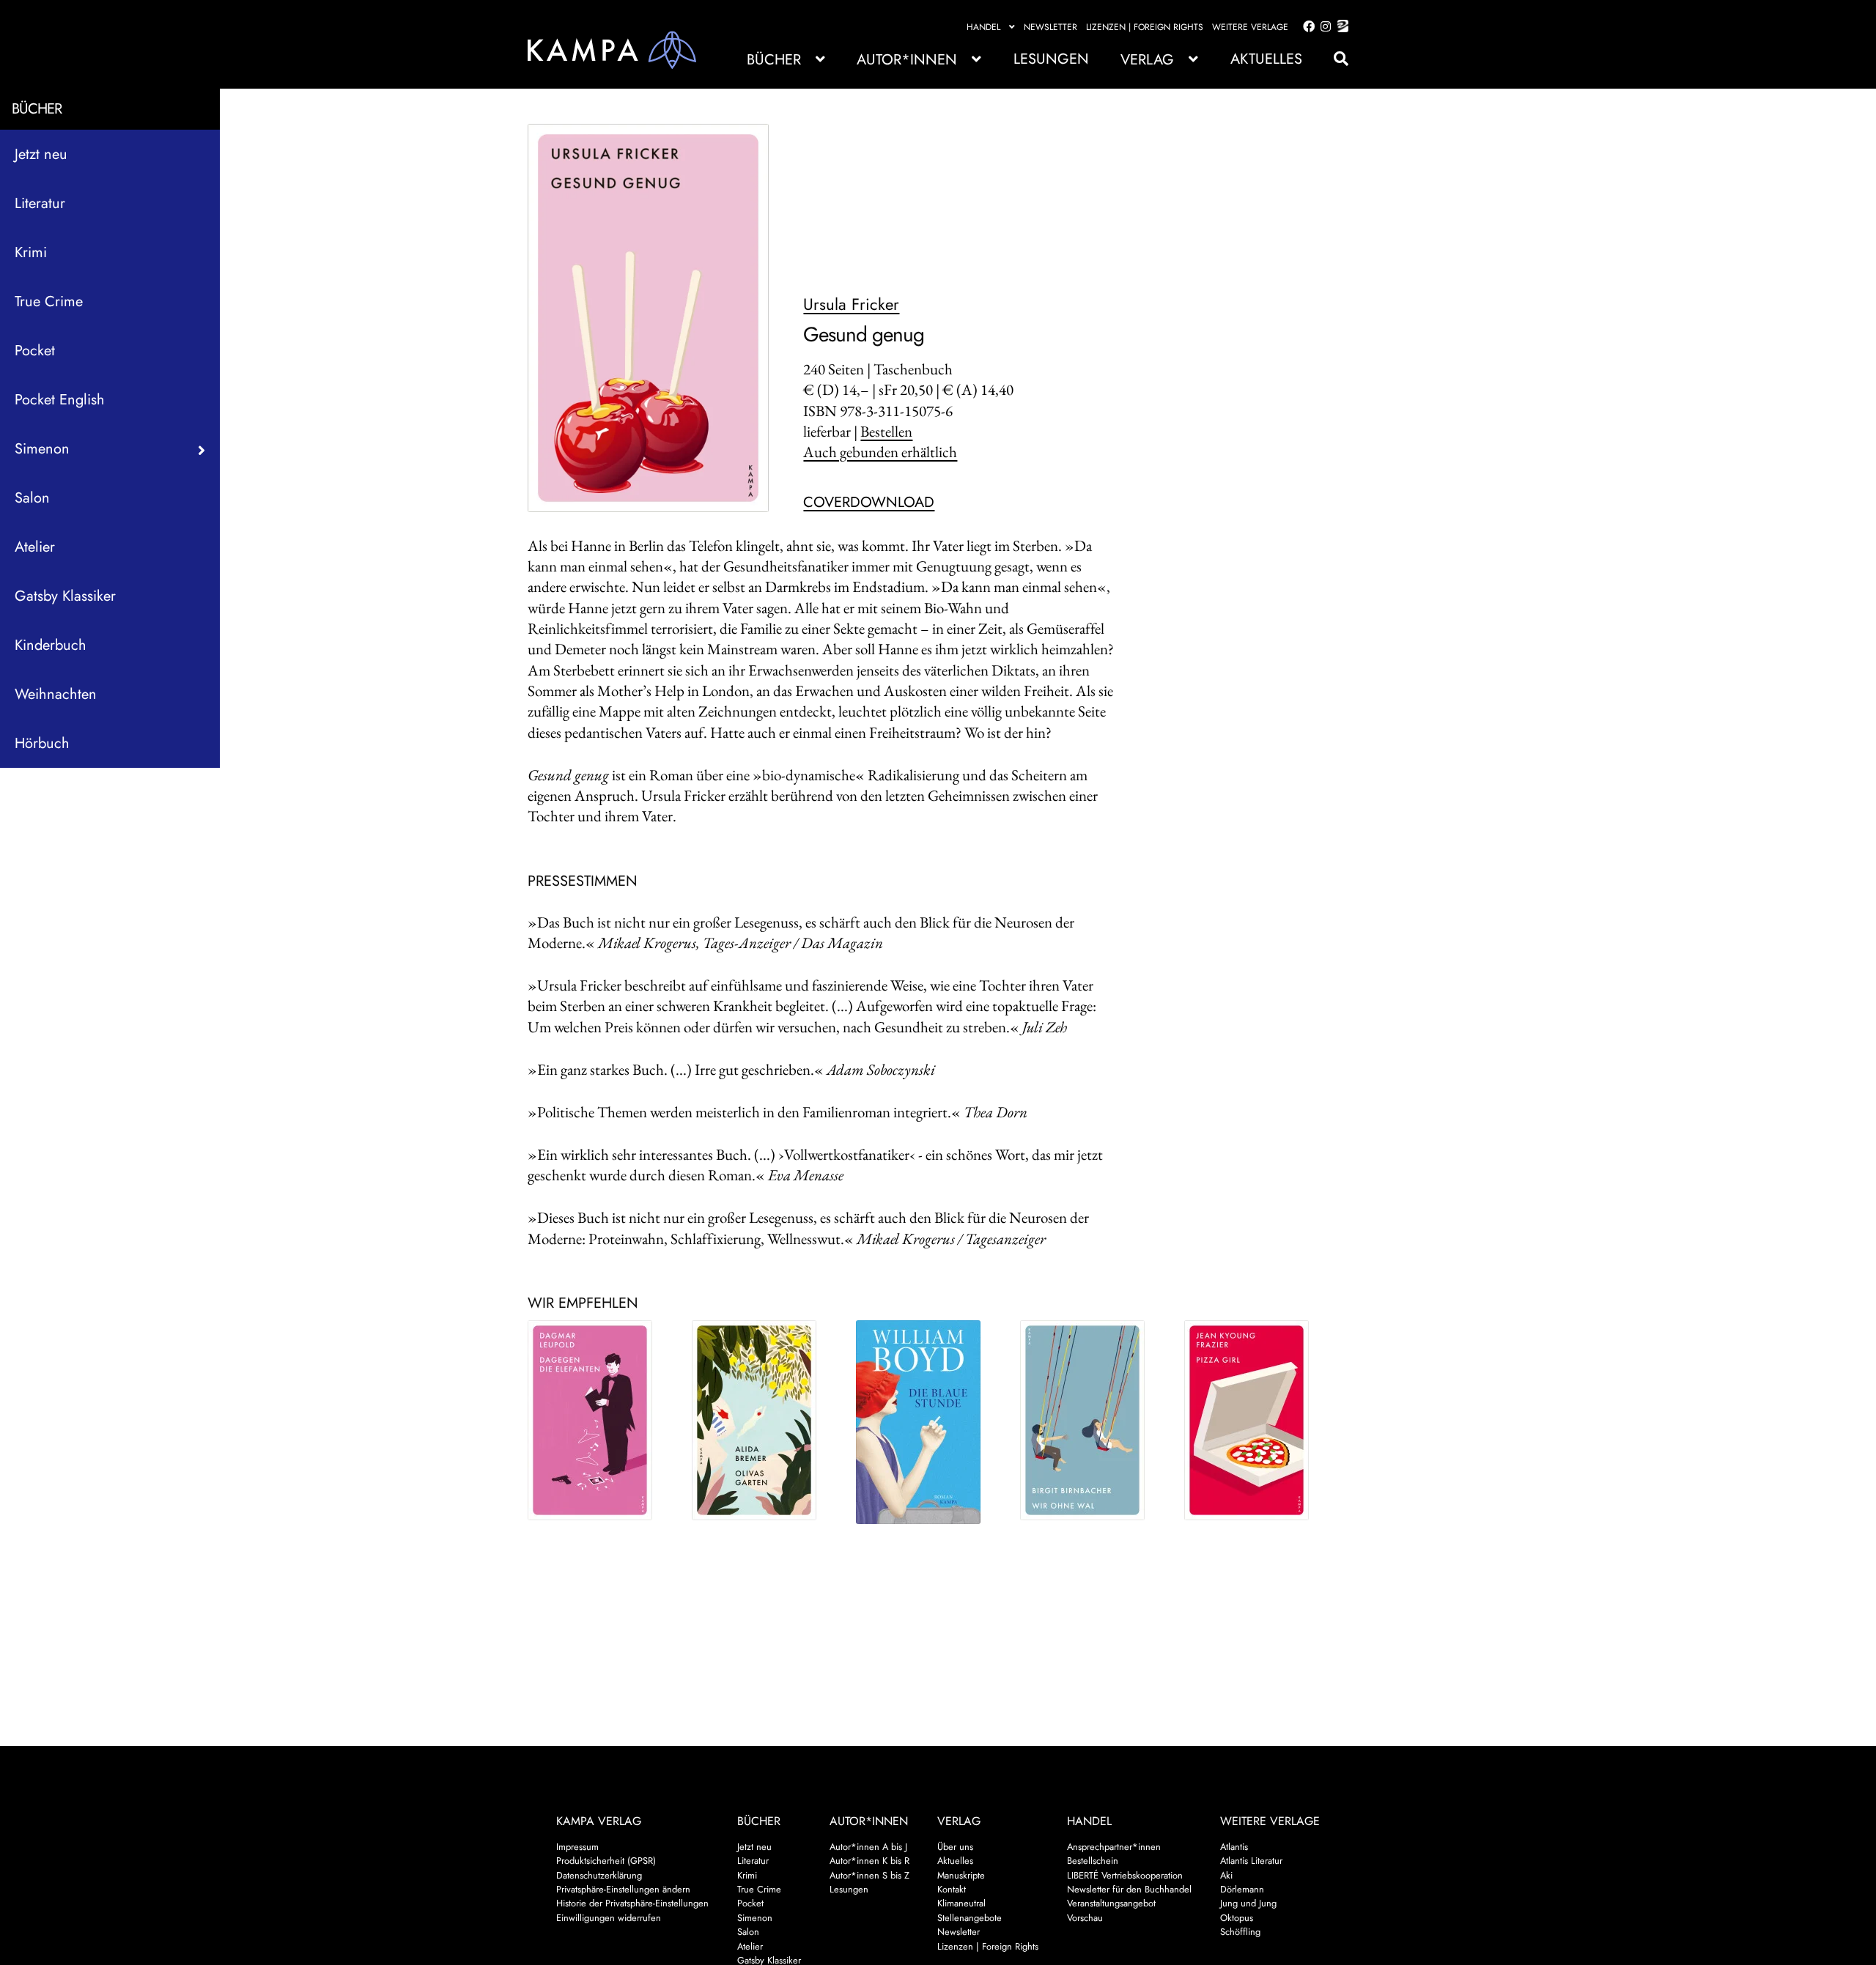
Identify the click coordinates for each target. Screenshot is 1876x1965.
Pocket (35, 351)
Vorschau (1085, 1918)
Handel (983, 27)
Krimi (31, 252)
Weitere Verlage (1250, 27)
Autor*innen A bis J (868, 1847)
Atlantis (1234, 1847)
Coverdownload (869, 502)
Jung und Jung (1248, 1903)
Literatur (40, 203)
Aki (1226, 1875)
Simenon (755, 1918)
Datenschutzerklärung (599, 1875)
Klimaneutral (961, 1903)
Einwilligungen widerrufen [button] (609, 1918)
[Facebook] (1306, 27)
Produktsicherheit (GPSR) (606, 1861)
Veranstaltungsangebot (1111, 1903)
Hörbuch (42, 743)
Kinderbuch (51, 645)
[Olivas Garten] (761, 1420)
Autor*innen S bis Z (869, 1875)
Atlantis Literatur (1251, 1861)
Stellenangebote (970, 1918)
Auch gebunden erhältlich (880, 452)
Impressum (577, 1847)
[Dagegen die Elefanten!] (597, 1420)
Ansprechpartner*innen (1114, 1847)
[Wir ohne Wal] (1090, 1420)
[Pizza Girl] (1254, 1420)
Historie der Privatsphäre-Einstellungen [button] (632, 1903)
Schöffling (1240, 1932)
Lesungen (1051, 59)
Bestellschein (1093, 1861)
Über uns (955, 1847)
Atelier (35, 547)
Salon (32, 498)
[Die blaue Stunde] (926, 1422)
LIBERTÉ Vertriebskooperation (1125, 1875)
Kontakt (952, 1889)
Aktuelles (1266, 59)
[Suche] (1334, 59)
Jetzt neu (41, 154)
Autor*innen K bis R (869, 1861)
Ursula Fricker (851, 304)
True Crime (49, 301)
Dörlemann (1242, 1889)
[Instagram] (1323, 27)
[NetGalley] (1340, 27)
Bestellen (886, 431)
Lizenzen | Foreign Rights (1145, 27)
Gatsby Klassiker (65, 596)
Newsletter (1050, 27)
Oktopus (1237, 1918)
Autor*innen (907, 60)
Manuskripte (961, 1875)
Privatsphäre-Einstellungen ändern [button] (623, 1889)
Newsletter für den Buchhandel (1129, 1889)
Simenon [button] (42, 449)
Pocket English (60, 400)
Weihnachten (56, 694)
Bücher (774, 60)
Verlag (1147, 60)
